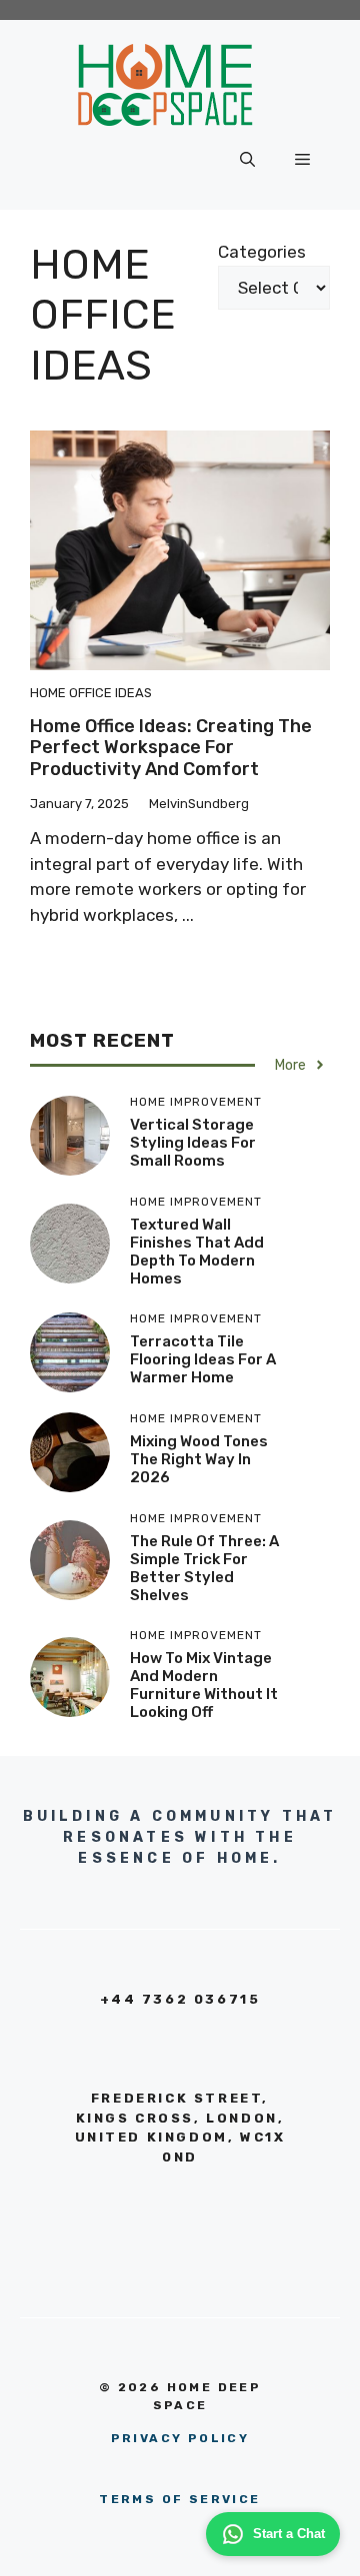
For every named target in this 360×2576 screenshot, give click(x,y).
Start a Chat (289, 2534)
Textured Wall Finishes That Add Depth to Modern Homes (197, 1252)
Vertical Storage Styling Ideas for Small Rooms (193, 1143)
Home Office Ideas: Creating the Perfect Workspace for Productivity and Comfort (171, 748)
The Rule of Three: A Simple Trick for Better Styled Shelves (204, 1568)
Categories (262, 252)
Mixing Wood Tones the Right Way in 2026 (199, 1459)
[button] (247, 160)
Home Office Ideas (91, 693)
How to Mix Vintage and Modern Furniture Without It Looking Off (204, 1685)
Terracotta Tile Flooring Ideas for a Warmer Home (203, 1359)
